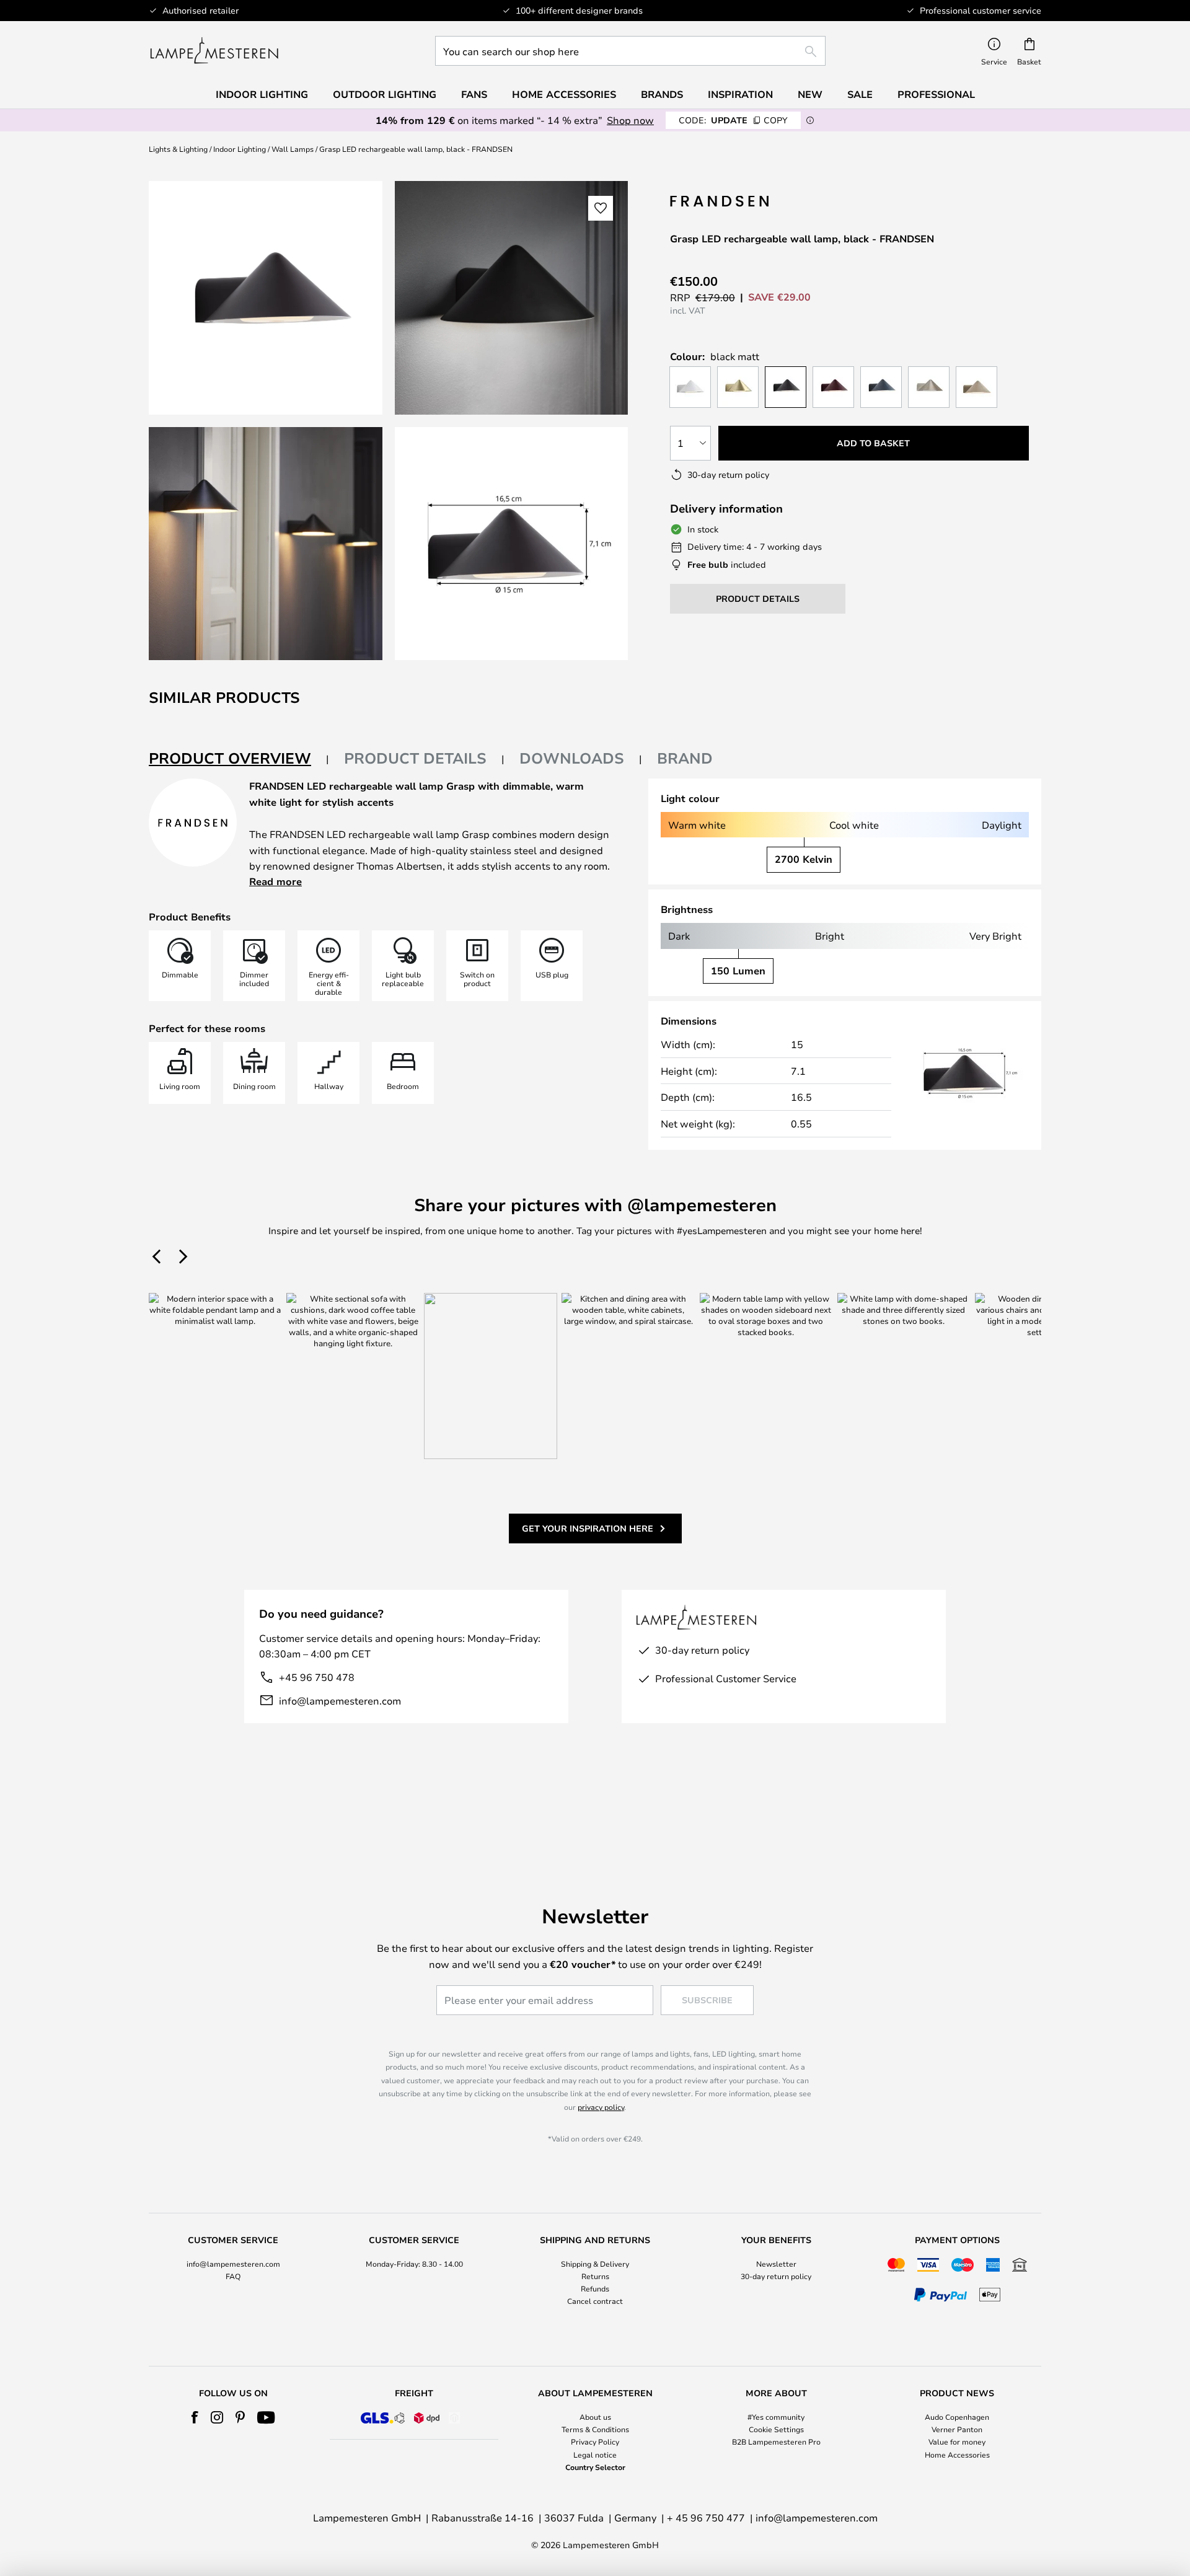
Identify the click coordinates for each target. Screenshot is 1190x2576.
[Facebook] (195, 2417)
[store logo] (214, 51)
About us (595, 2417)
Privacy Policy (595, 2441)
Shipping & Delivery (595, 2264)
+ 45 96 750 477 (706, 2517)
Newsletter (776, 2264)
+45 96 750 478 (317, 1677)
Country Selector (595, 2467)
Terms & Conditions (595, 2429)
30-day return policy (776, 2276)
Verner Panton (957, 2429)
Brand (685, 758)
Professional (936, 94)
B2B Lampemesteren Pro (776, 2441)
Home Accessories (957, 2455)
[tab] (239, 759)
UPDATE (733, 120)
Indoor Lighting (240, 149)
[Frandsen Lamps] (721, 201)
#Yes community (776, 2417)
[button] (266, 544)
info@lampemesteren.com (340, 1700)
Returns (595, 2276)
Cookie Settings (776, 2429)
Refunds (595, 2288)
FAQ (233, 2276)
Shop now (630, 120)
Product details (415, 758)
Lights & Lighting (178, 149)
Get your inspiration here (588, 1528)
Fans (474, 94)
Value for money (957, 2441)
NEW (810, 94)
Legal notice (595, 2455)
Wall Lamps (293, 149)
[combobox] (630, 51)
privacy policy (601, 2107)
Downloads (572, 758)
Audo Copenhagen (957, 2417)
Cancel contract (595, 2301)
